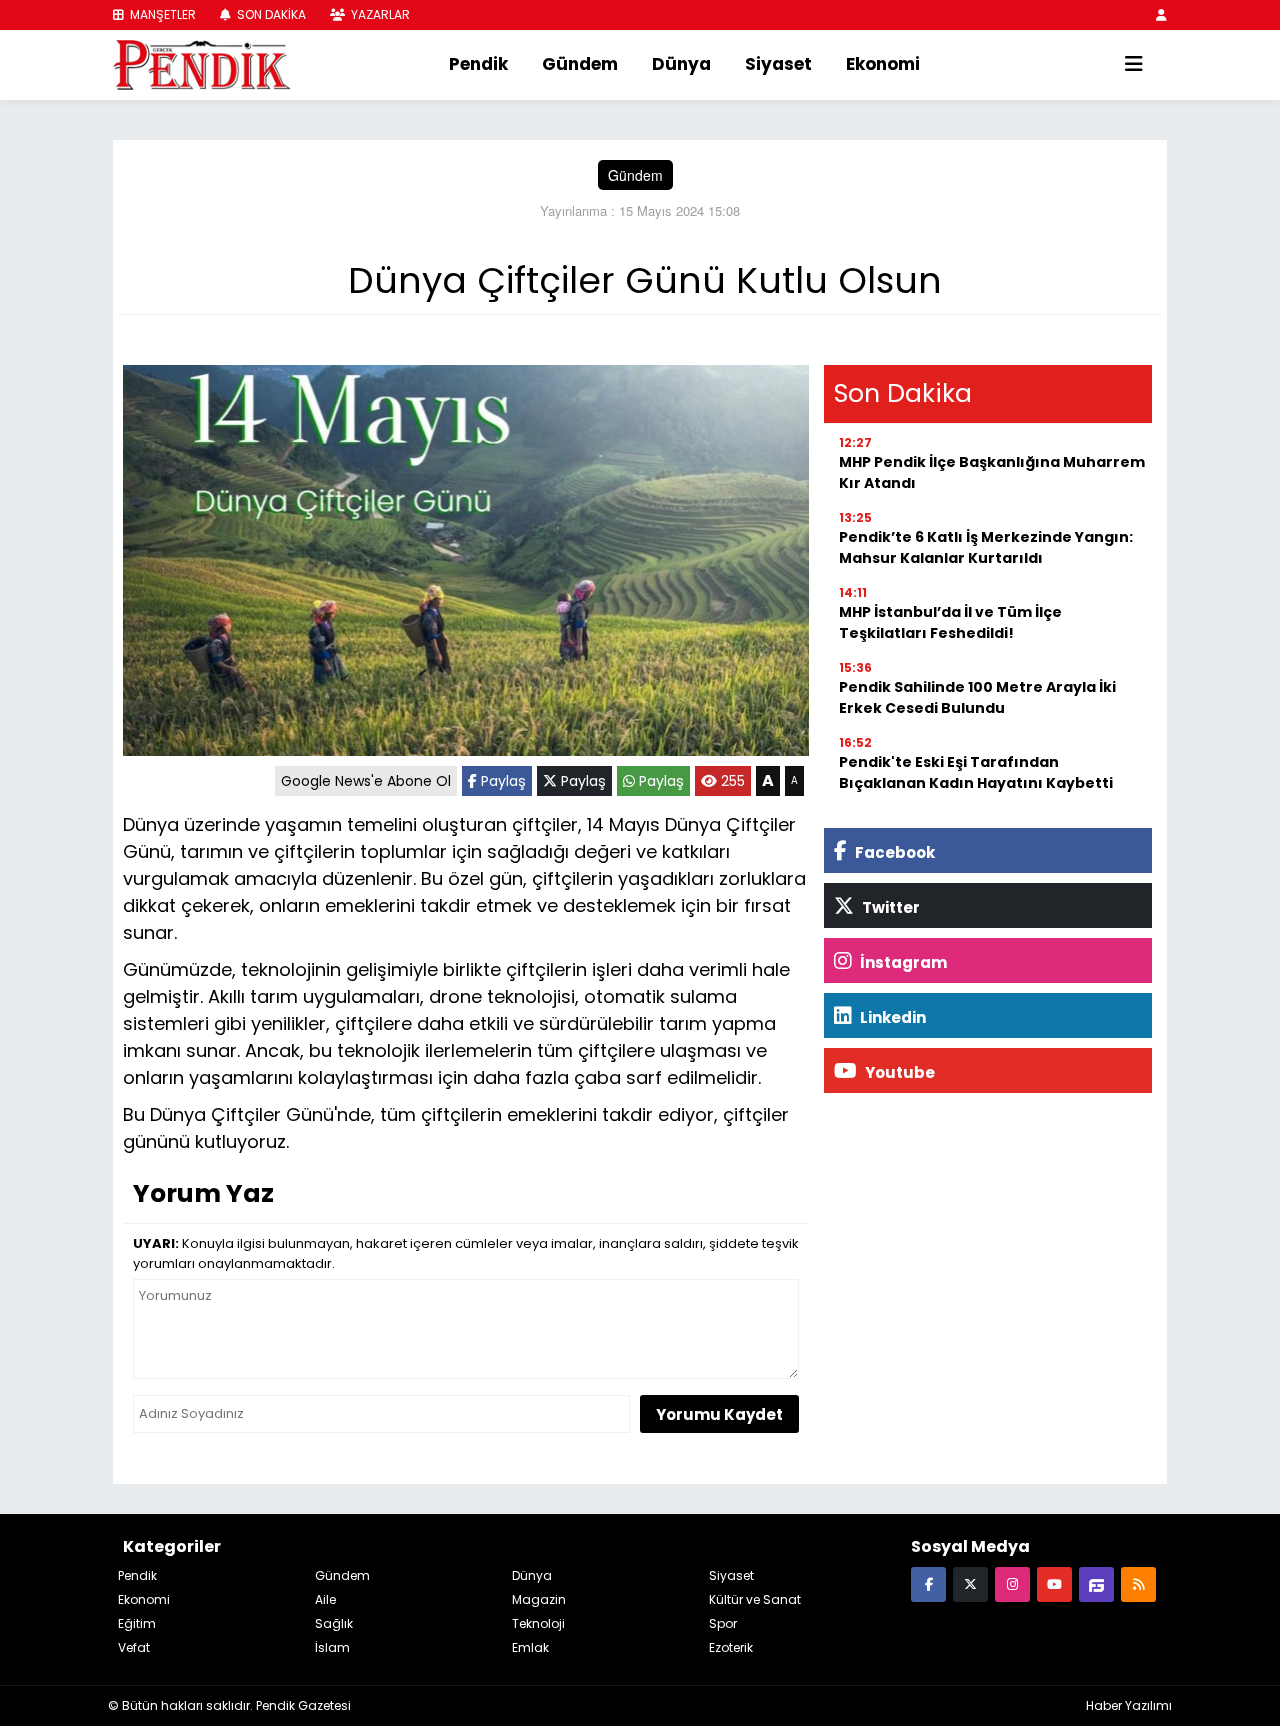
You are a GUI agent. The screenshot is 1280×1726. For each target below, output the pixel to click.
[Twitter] (970, 1583)
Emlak (530, 1647)
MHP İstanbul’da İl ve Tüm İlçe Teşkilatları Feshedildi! (950, 622)
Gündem (580, 64)
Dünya (681, 64)
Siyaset (778, 64)
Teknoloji (538, 1623)
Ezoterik (731, 1647)
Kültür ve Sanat (755, 1599)
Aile (325, 1599)
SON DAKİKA (270, 14)
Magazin (539, 1599)
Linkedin (891, 1017)
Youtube (898, 1072)
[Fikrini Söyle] (1096, 1583)
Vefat (134, 1647)
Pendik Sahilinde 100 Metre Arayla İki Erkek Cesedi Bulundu (977, 697)
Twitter (889, 907)
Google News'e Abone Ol (366, 781)
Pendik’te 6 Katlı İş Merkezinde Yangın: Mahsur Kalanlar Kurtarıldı (986, 547)
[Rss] (1138, 1583)
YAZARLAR (379, 14)
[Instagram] (1012, 1583)
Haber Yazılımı (1129, 1705)
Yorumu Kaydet (719, 1414)
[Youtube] (1054, 1583)
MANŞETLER (161, 14)
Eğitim (137, 1623)
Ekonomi (883, 64)
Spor (723, 1623)
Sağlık (334, 1623)
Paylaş (501, 781)
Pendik (478, 64)
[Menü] (1134, 65)
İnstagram (902, 962)
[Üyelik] (1161, 14)
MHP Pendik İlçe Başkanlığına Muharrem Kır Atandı (992, 472)
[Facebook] (928, 1583)
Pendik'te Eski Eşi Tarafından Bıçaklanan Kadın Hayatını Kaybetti (976, 772)
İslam (332, 1647)
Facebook (893, 852)
